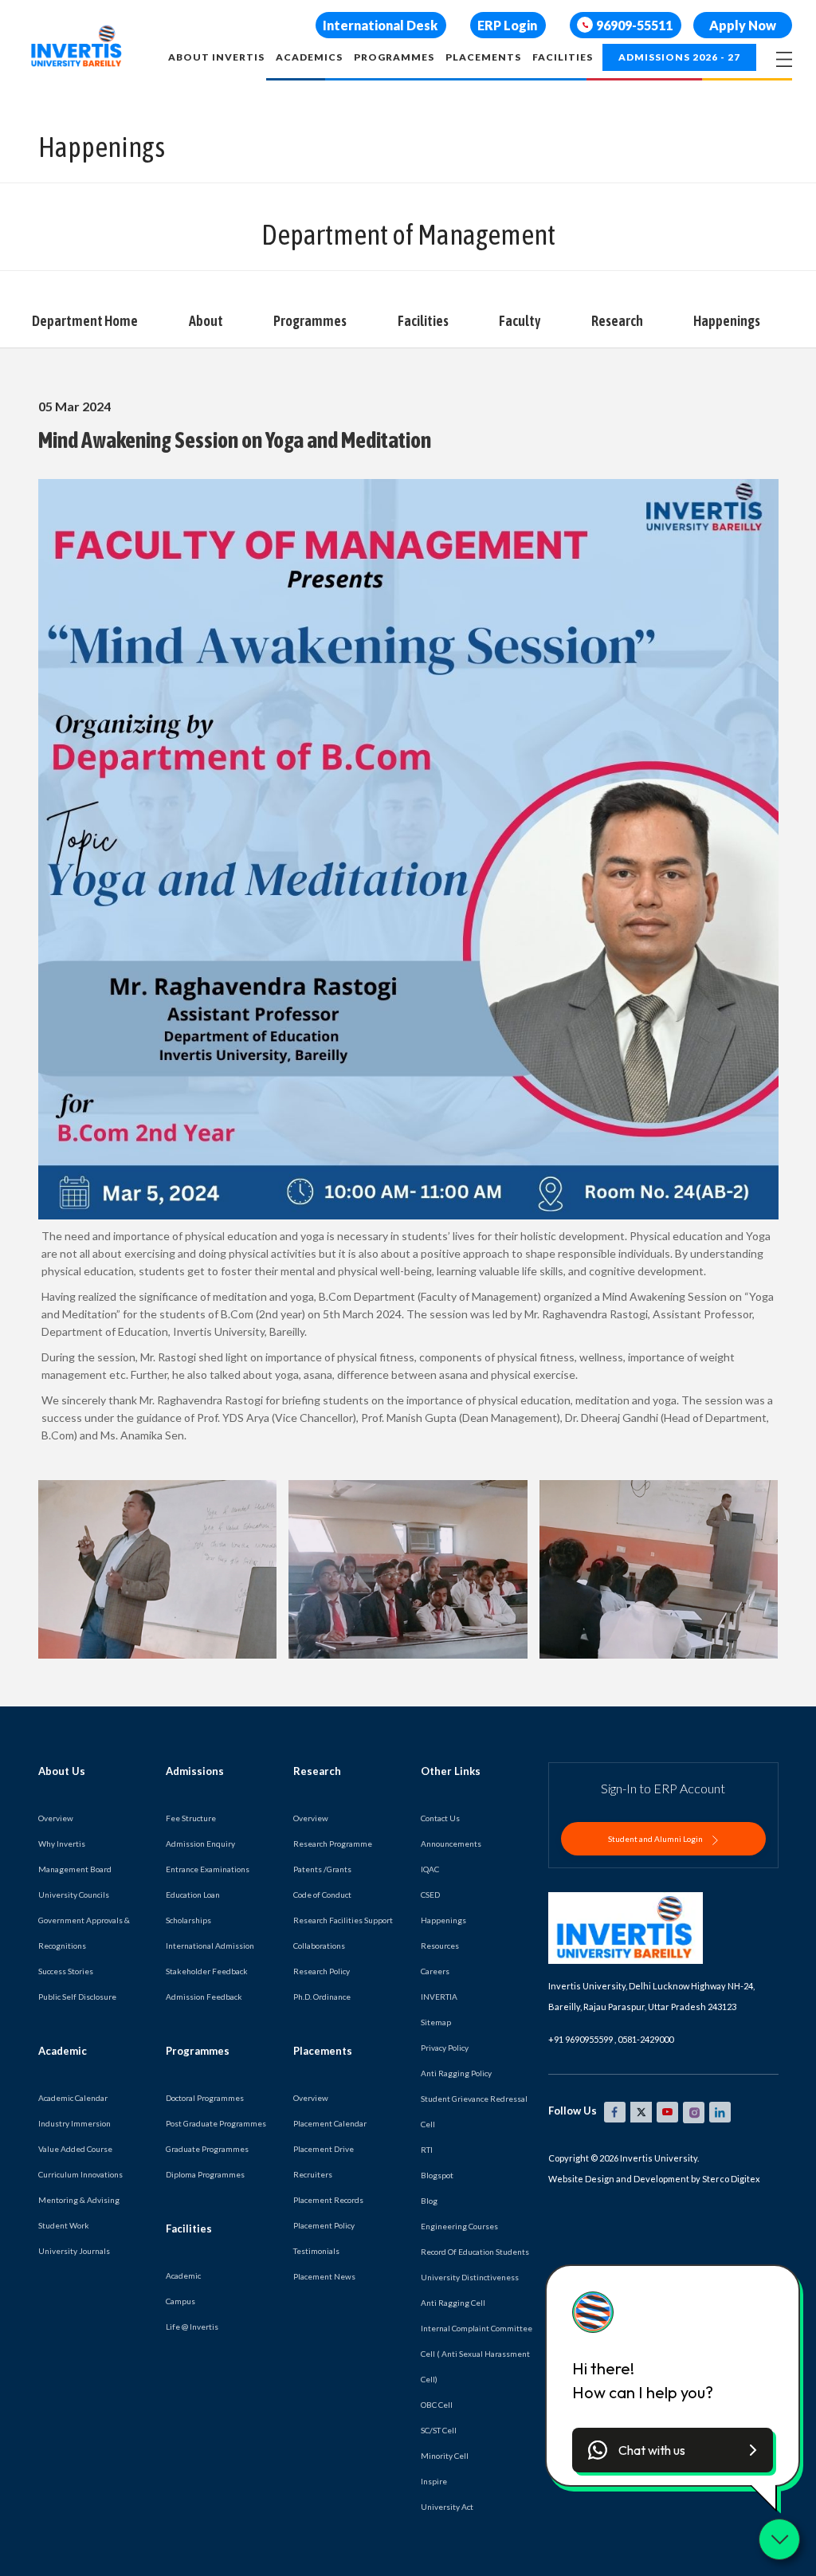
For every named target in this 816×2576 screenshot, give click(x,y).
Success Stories (66, 1971)
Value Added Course (75, 2149)
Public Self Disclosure (77, 1997)
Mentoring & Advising (79, 2200)
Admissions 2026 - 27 (679, 57)
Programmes (394, 57)
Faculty (520, 321)
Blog (429, 2201)
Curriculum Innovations (80, 2174)
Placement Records (328, 2200)
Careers (435, 1971)
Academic (183, 2276)
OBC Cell (437, 2405)
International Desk (380, 25)
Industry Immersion (75, 2123)
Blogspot (437, 2175)
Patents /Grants (322, 1869)
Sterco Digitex (731, 2179)
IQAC (430, 1869)
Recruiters (313, 2174)
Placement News (324, 2276)
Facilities (563, 57)
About (206, 321)
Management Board (75, 1869)
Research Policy (322, 1971)
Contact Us (440, 1818)
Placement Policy (324, 2225)
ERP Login (507, 25)
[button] (673, 2450)
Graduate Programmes (207, 2149)
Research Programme (333, 1844)
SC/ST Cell (439, 2430)
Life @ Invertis (192, 2327)
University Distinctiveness (470, 2277)
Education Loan (193, 1895)
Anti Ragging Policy (456, 2073)
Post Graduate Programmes (216, 2123)
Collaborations (319, 1946)
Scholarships (188, 1920)
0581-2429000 (645, 2039)
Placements (483, 57)
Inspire (434, 2481)
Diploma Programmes (205, 2174)
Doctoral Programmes (205, 2098)
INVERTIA (439, 1997)
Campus (180, 2301)
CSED (430, 1895)
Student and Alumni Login (656, 1839)
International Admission (210, 1946)
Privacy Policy (445, 2048)
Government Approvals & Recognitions (84, 1933)
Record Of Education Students (475, 2252)
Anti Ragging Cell (453, 2303)
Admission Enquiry (200, 1844)
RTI (427, 2150)
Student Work (64, 2225)
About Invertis (216, 57)
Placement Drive (324, 2149)
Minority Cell (445, 2456)
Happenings (727, 321)
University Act (447, 2507)
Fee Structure (191, 1818)
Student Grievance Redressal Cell (474, 2111)
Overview (56, 1818)
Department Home (85, 321)
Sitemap (436, 2022)
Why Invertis (62, 1844)
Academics (309, 57)
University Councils (74, 1895)
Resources (440, 1946)
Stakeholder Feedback (207, 1971)
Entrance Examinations (208, 1869)
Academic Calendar (73, 2098)
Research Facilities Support (343, 1920)
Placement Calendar (330, 2123)
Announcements (451, 1844)
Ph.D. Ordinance (322, 1997)
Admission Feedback (204, 1997)
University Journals (74, 2251)
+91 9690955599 (581, 2039)
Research (617, 321)
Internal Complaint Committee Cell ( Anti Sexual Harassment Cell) (477, 2354)
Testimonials (316, 2251)
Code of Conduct (322, 1895)
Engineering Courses (459, 2226)
